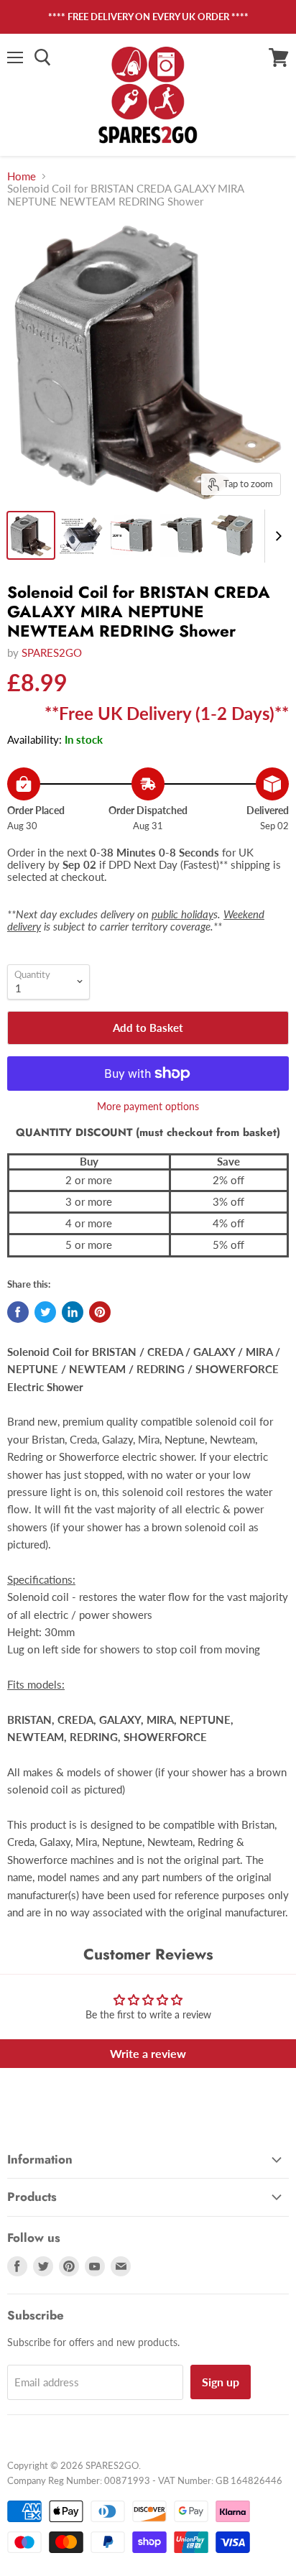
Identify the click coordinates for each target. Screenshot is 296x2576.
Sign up (221, 2382)
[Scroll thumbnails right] (276, 536)
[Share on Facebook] (18, 1312)
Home (22, 176)
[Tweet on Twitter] (45, 1312)
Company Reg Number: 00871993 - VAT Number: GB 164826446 (145, 2480)
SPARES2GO (52, 652)
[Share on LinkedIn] (73, 1312)
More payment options (148, 1107)
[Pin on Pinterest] (100, 1312)
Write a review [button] (148, 2053)
